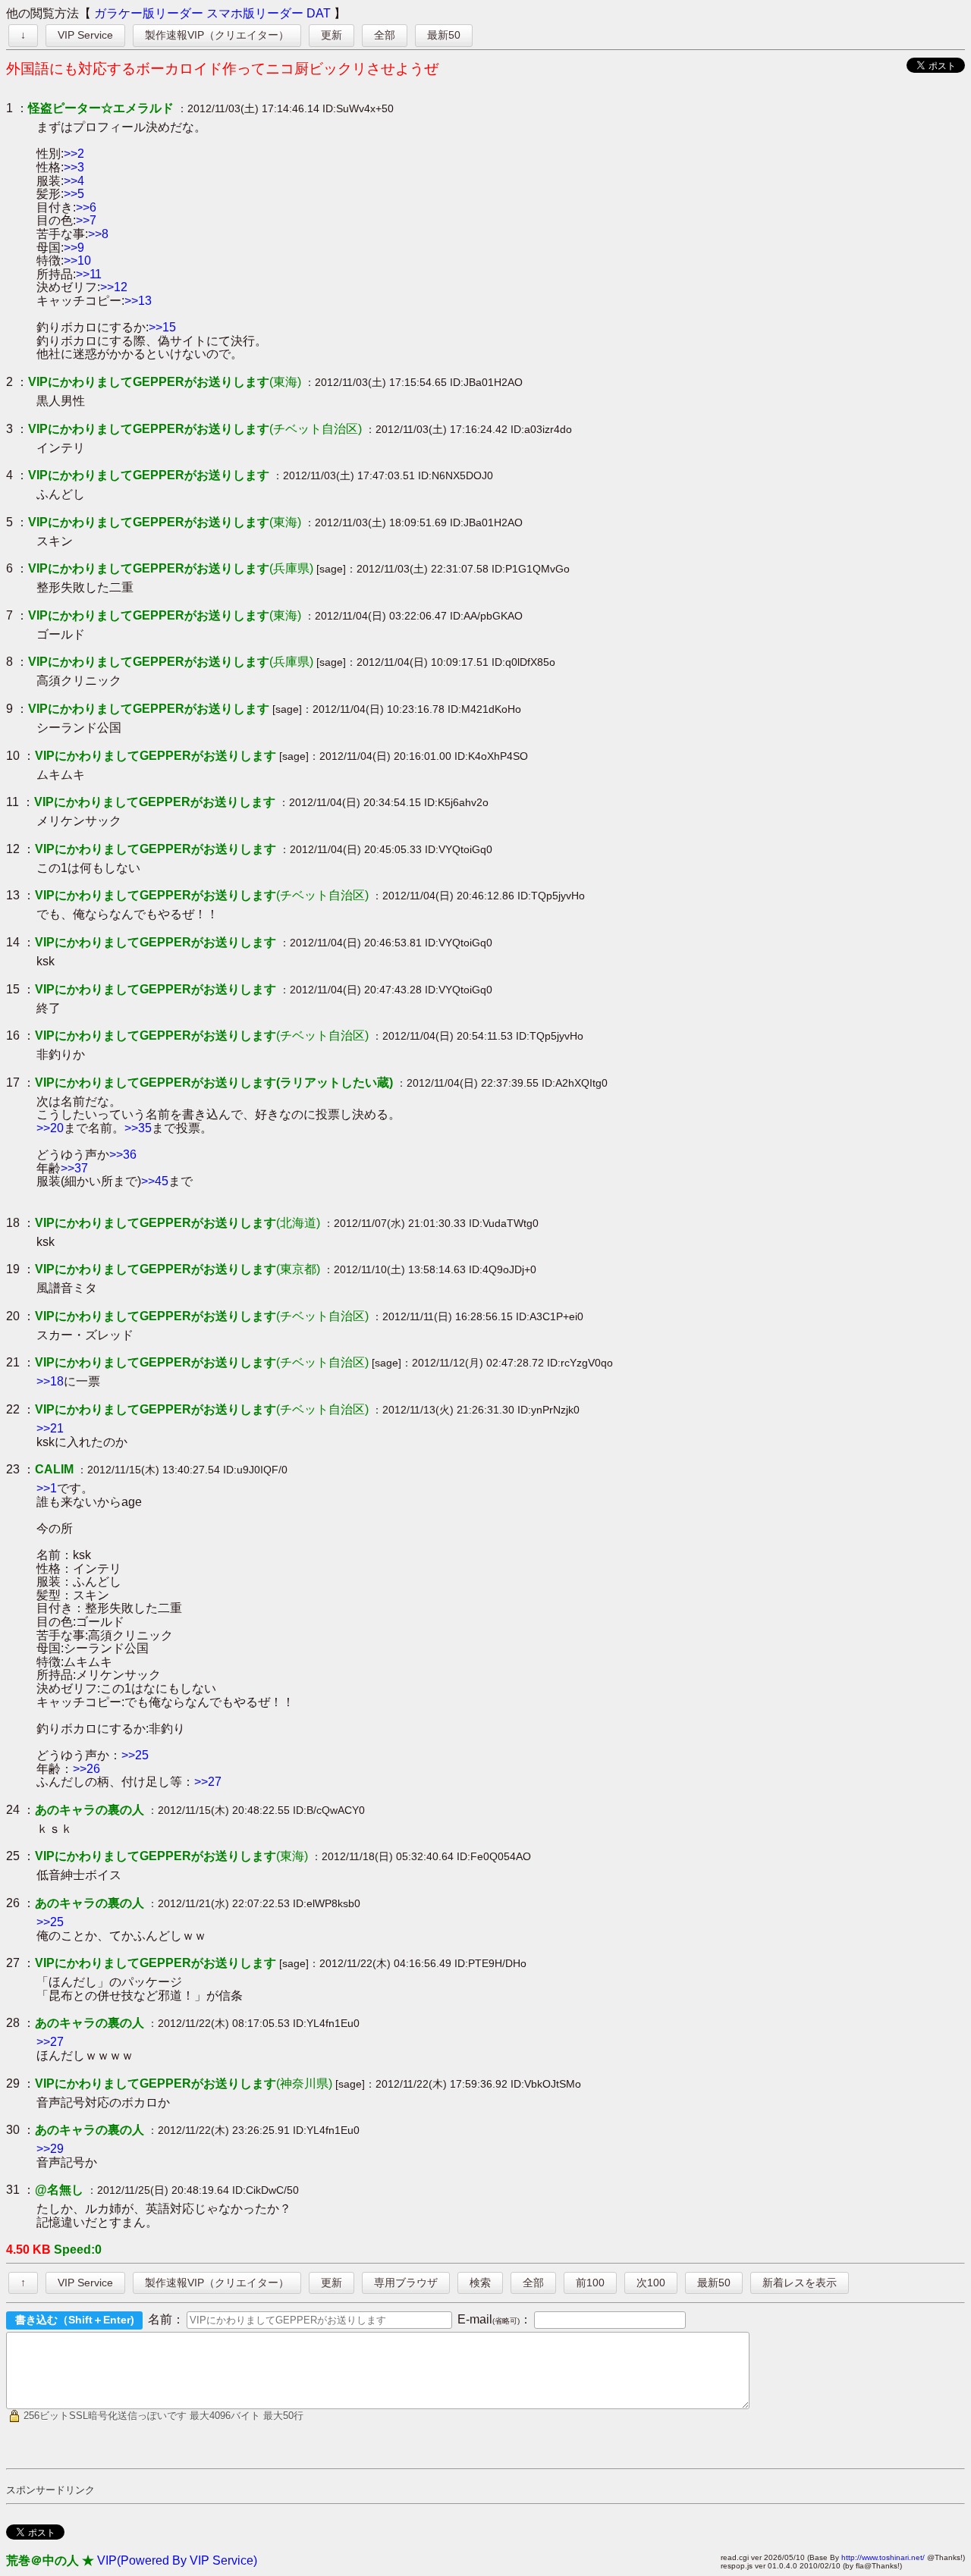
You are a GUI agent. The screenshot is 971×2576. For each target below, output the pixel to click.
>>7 (86, 220)
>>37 (74, 1168)
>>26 (86, 1769)
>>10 (77, 260)
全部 (385, 35)
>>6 (86, 207)
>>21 (50, 1428)
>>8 (98, 234)
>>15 (162, 327)
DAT (319, 13)
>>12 (114, 287)
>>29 (50, 2149)
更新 (332, 35)
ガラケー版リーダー (149, 13)
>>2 (74, 154)
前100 (590, 2283)
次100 (651, 2283)
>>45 (155, 1181)
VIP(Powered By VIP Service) (177, 2560)
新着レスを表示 (800, 2283)
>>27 (208, 1782)
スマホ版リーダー (255, 13)
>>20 (50, 1128)
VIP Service (85, 35)
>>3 (74, 167)
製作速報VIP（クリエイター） (217, 35)
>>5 (74, 194)
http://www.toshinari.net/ (883, 2557)
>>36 (123, 1155)
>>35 (138, 1128)
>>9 (74, 248)
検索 (480, 2283)
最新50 (444, 35)
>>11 (89, 274)
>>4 (74, 181)
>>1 (47, 1488)
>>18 (50, 1381)
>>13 (138, 301)
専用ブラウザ (406, 2283)
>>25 (135, 1755)
